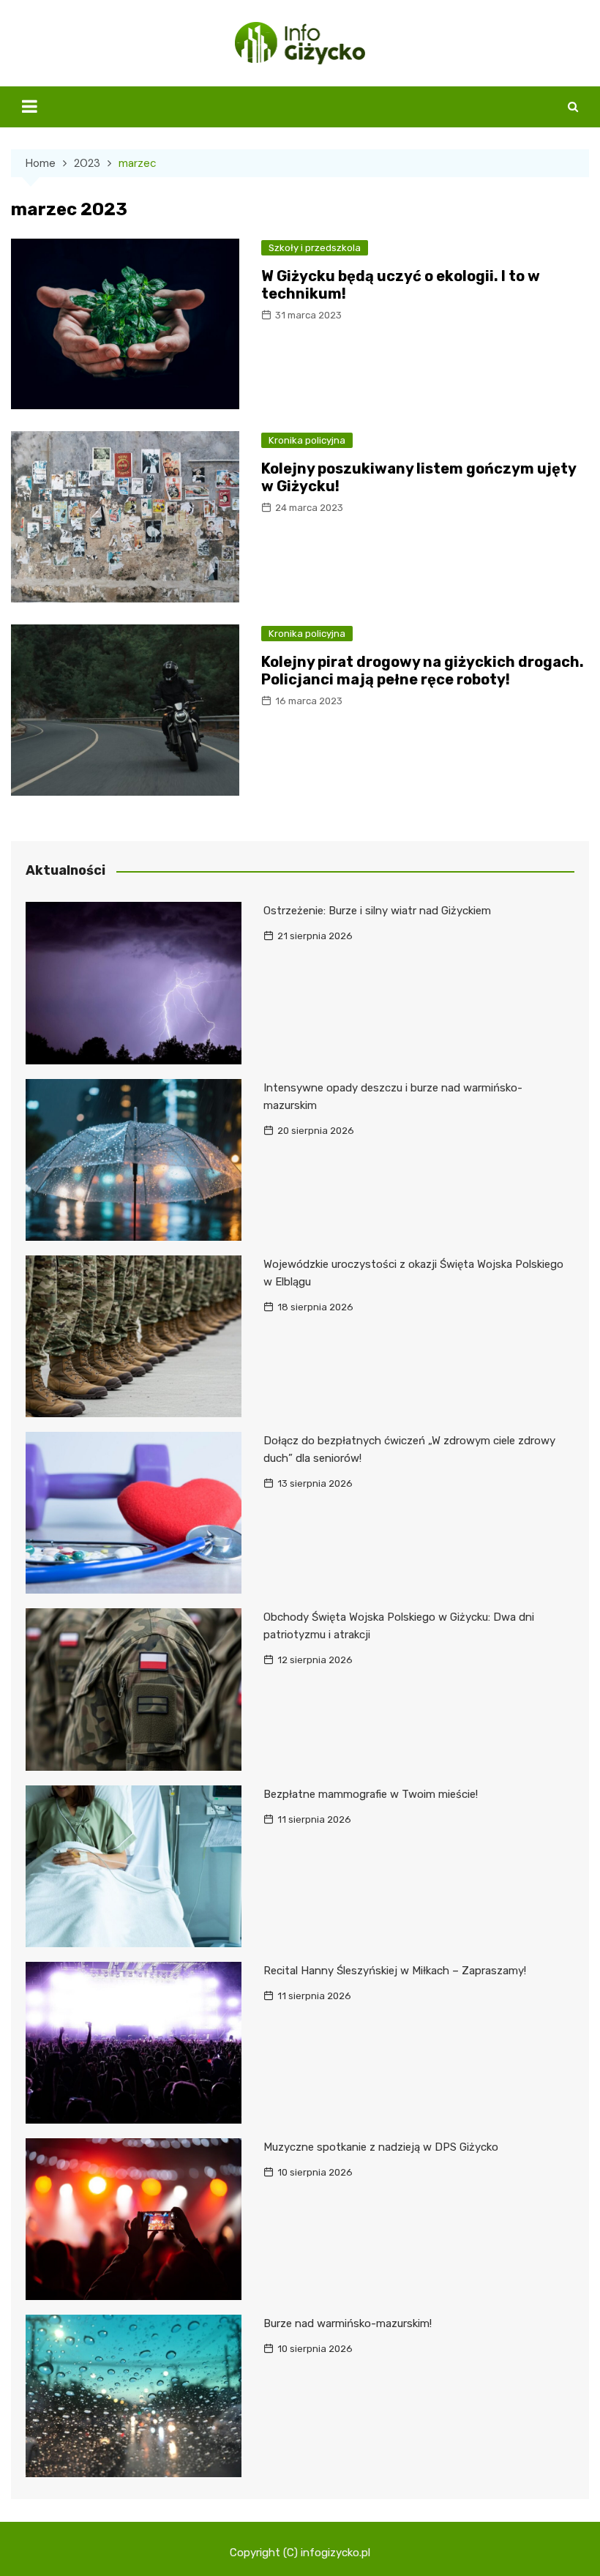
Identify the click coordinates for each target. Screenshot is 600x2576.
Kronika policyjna (307, 440)
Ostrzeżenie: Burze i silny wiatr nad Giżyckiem (377, 911)
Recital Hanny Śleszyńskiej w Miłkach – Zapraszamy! (395, 1971)
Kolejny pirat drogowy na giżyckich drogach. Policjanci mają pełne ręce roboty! (423, 671)
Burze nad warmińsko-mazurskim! (348, 2323)
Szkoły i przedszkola (315, 248)
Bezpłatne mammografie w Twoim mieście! (371, 1794)
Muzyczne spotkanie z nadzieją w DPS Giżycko (381, 2147)
